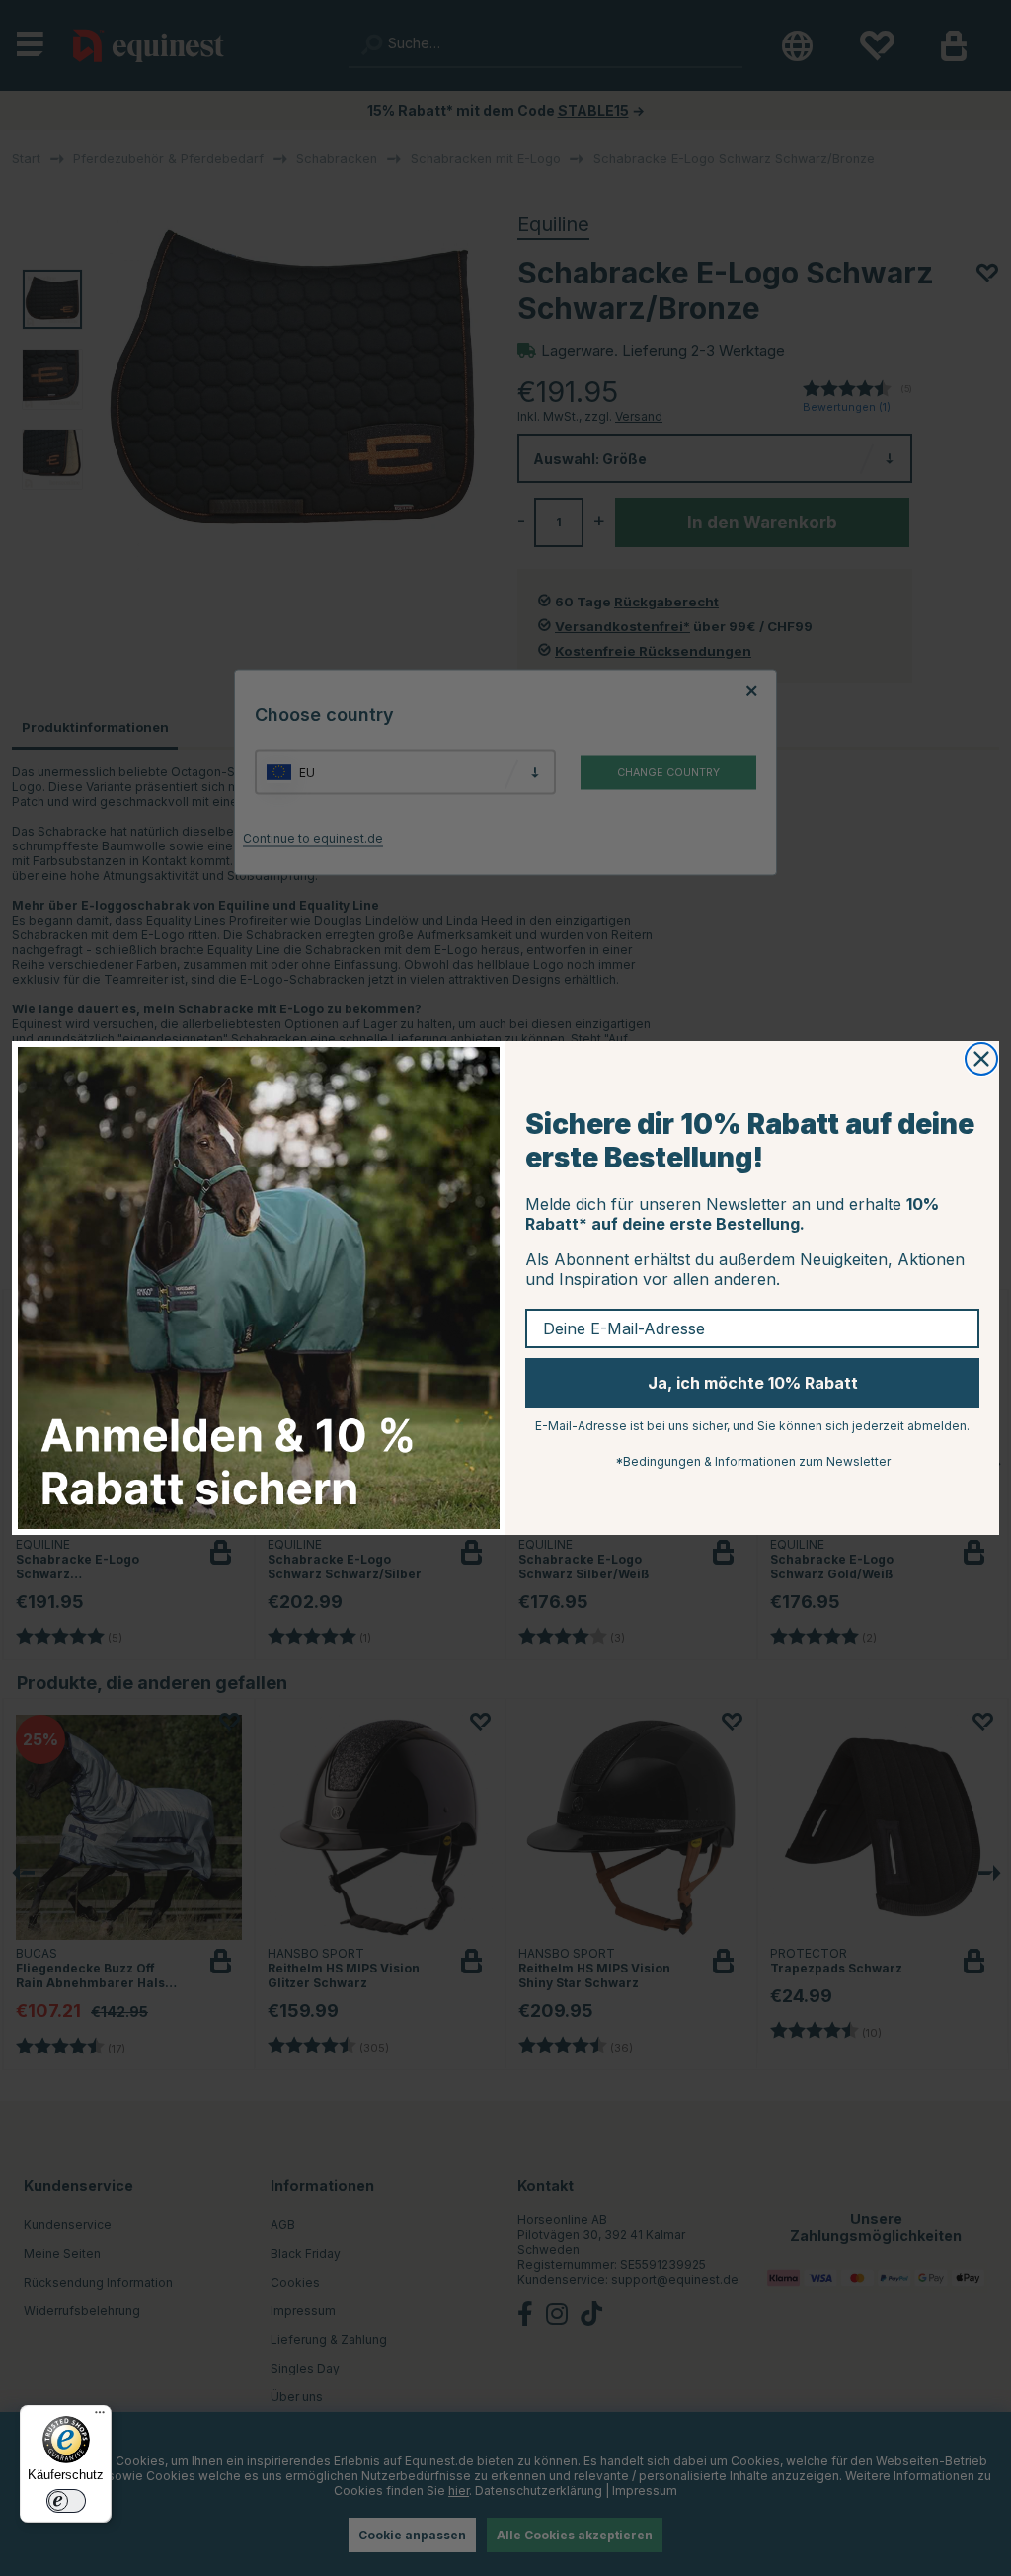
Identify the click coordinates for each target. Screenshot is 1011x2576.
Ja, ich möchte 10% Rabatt (753, 1383)
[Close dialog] (981, 1059)
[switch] (66, 2501)
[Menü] (100, 2417)
